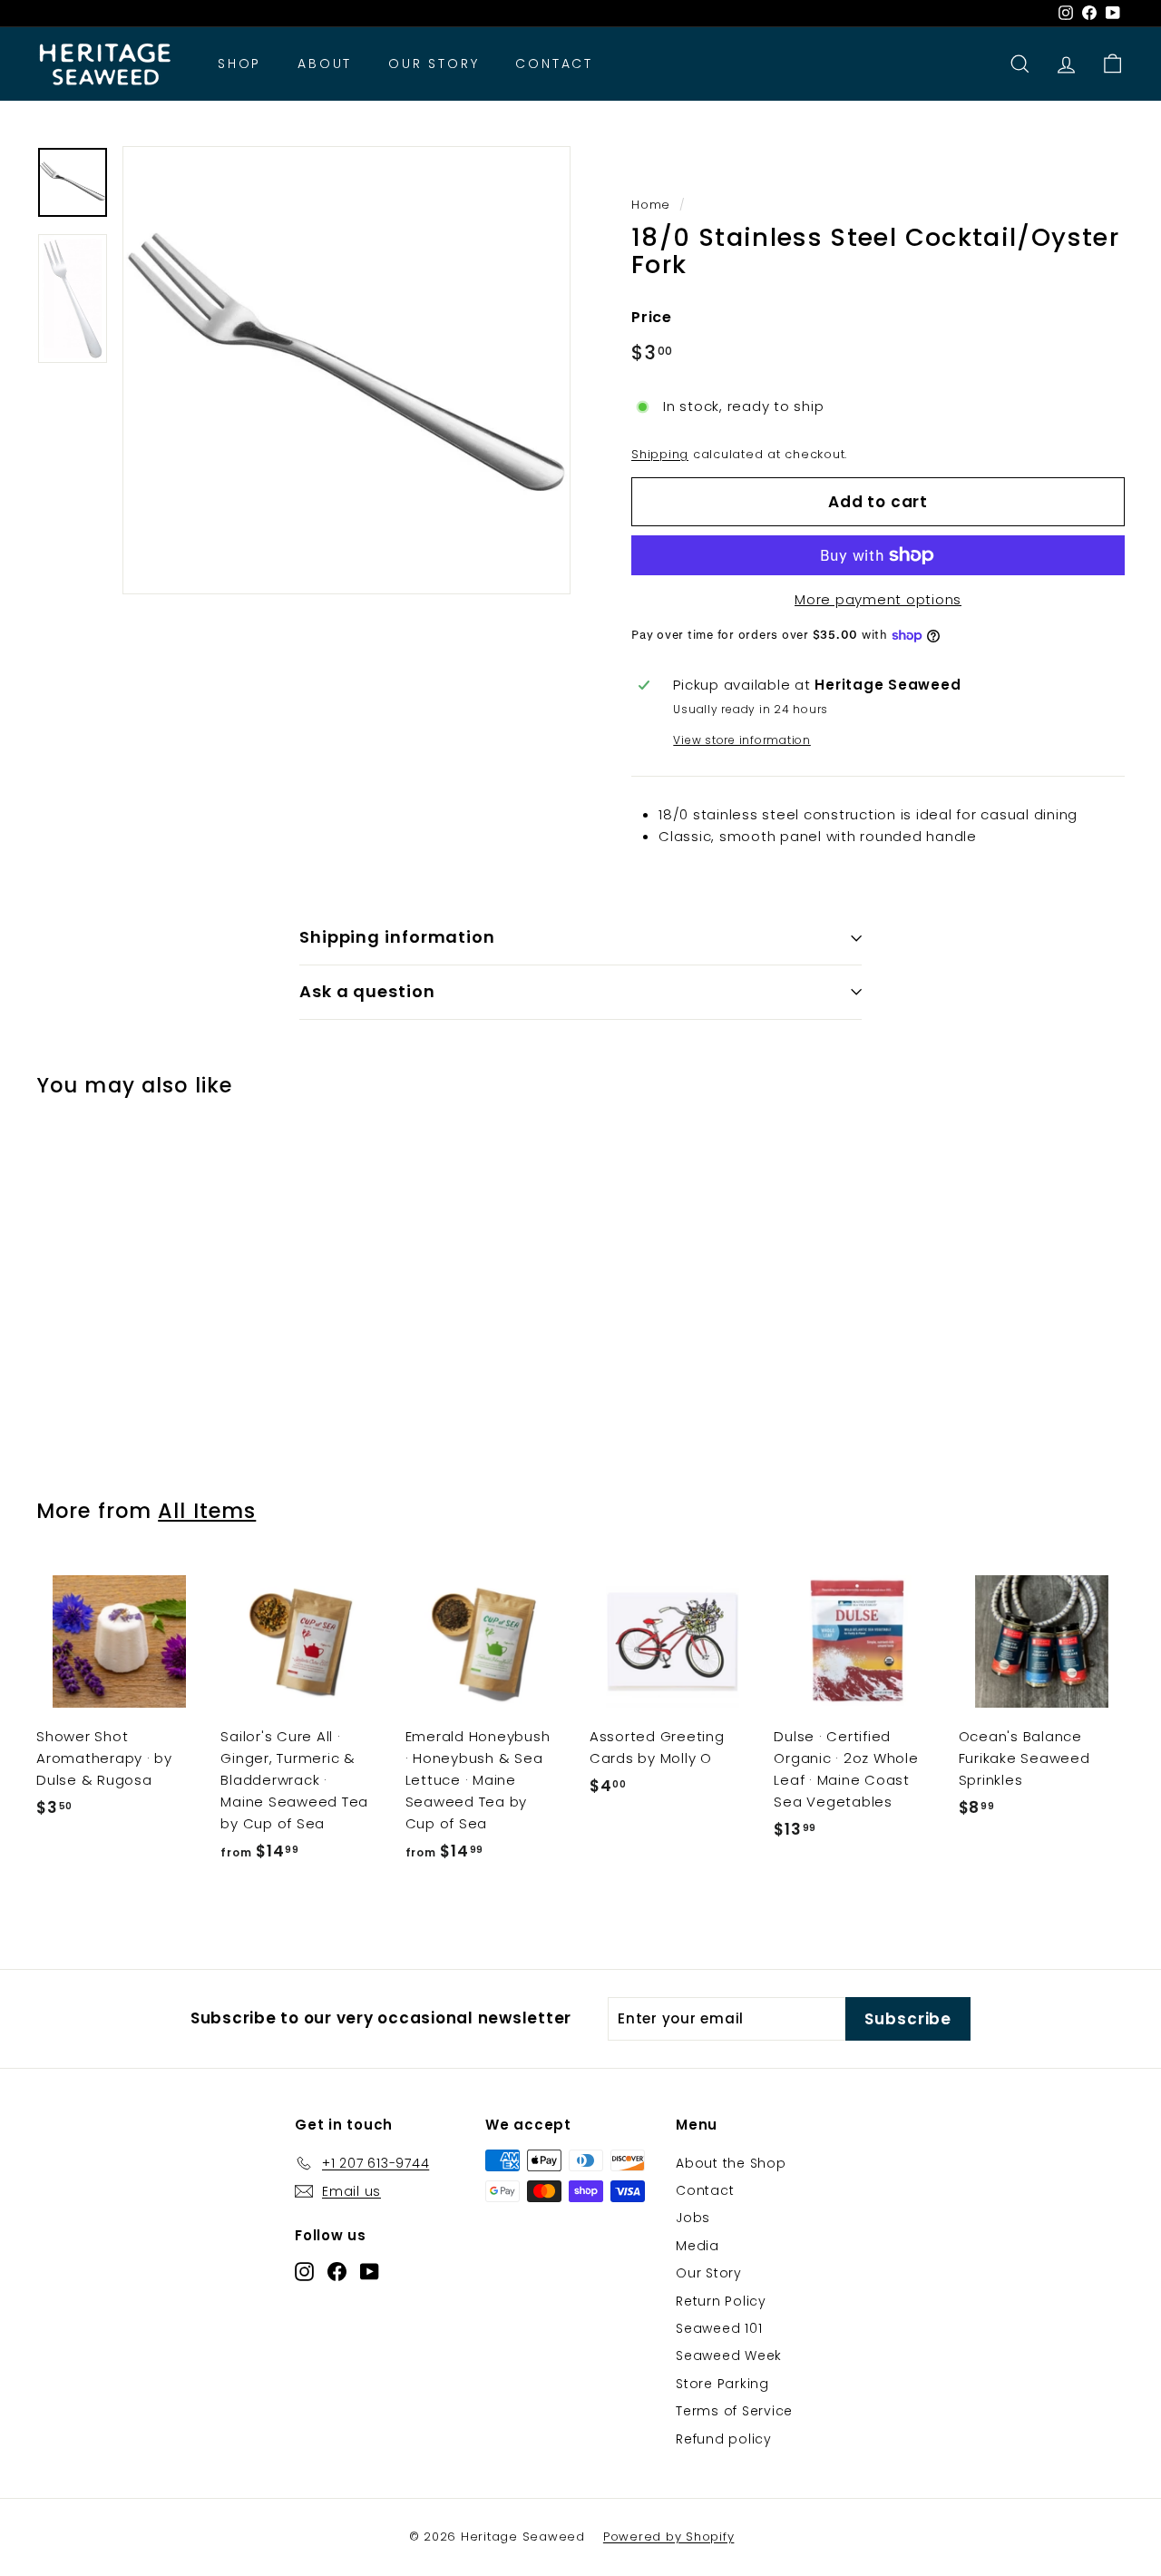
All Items (207, 1511)
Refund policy (724, 2439)
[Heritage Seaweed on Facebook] (337, 2271)
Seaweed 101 (719, 2328)
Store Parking (722, 2384)
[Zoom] (346, 370)
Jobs (693, 2218)
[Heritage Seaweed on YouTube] (370, 2271)
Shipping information (397, 937)
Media (698, 2246)
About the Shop (731, 2163)
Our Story (434, 64)
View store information (742, 740)
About (325, 64)
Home (651, 205)
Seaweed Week (729, 2356)
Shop (239, 64)
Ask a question (367, 991)
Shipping (660, 454)
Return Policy (721, 2301)
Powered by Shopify (669, 2537)
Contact (554, 64)
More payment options (878, 599)
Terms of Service (734, 2411)
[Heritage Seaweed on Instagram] (304, 2271)
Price (652, 317)
